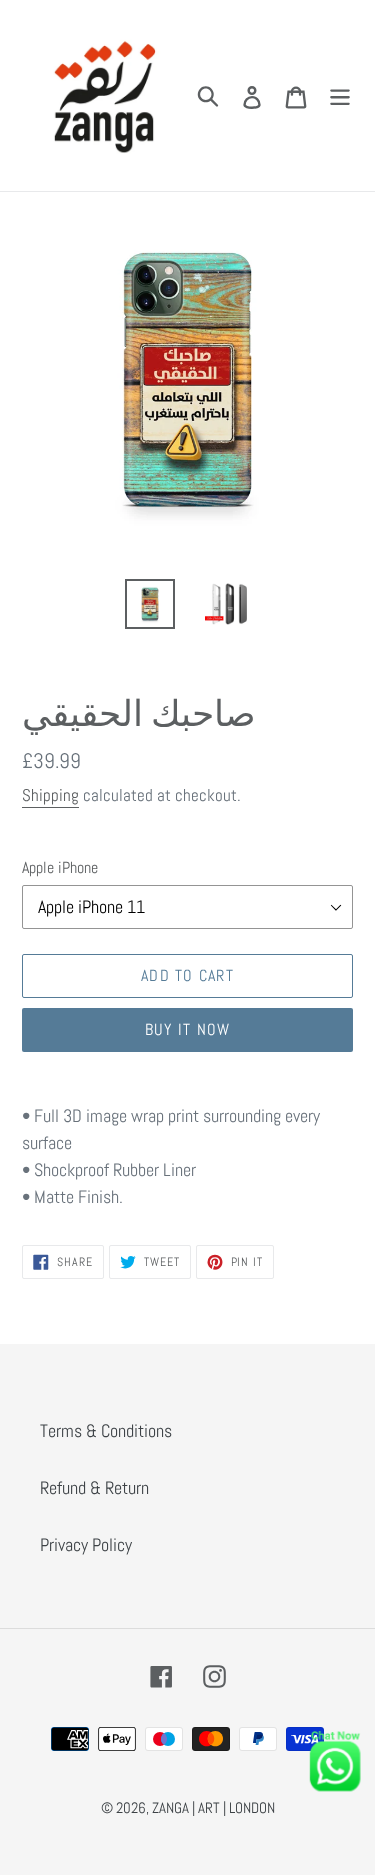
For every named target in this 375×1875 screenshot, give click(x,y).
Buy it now (188, 1029)
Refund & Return (94, 1487)
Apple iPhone (60, 867)
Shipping (50, 795)
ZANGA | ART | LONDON (213, 1807)
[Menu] (340, 95)
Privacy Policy (86, 1544)
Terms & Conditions (106, 1430)
